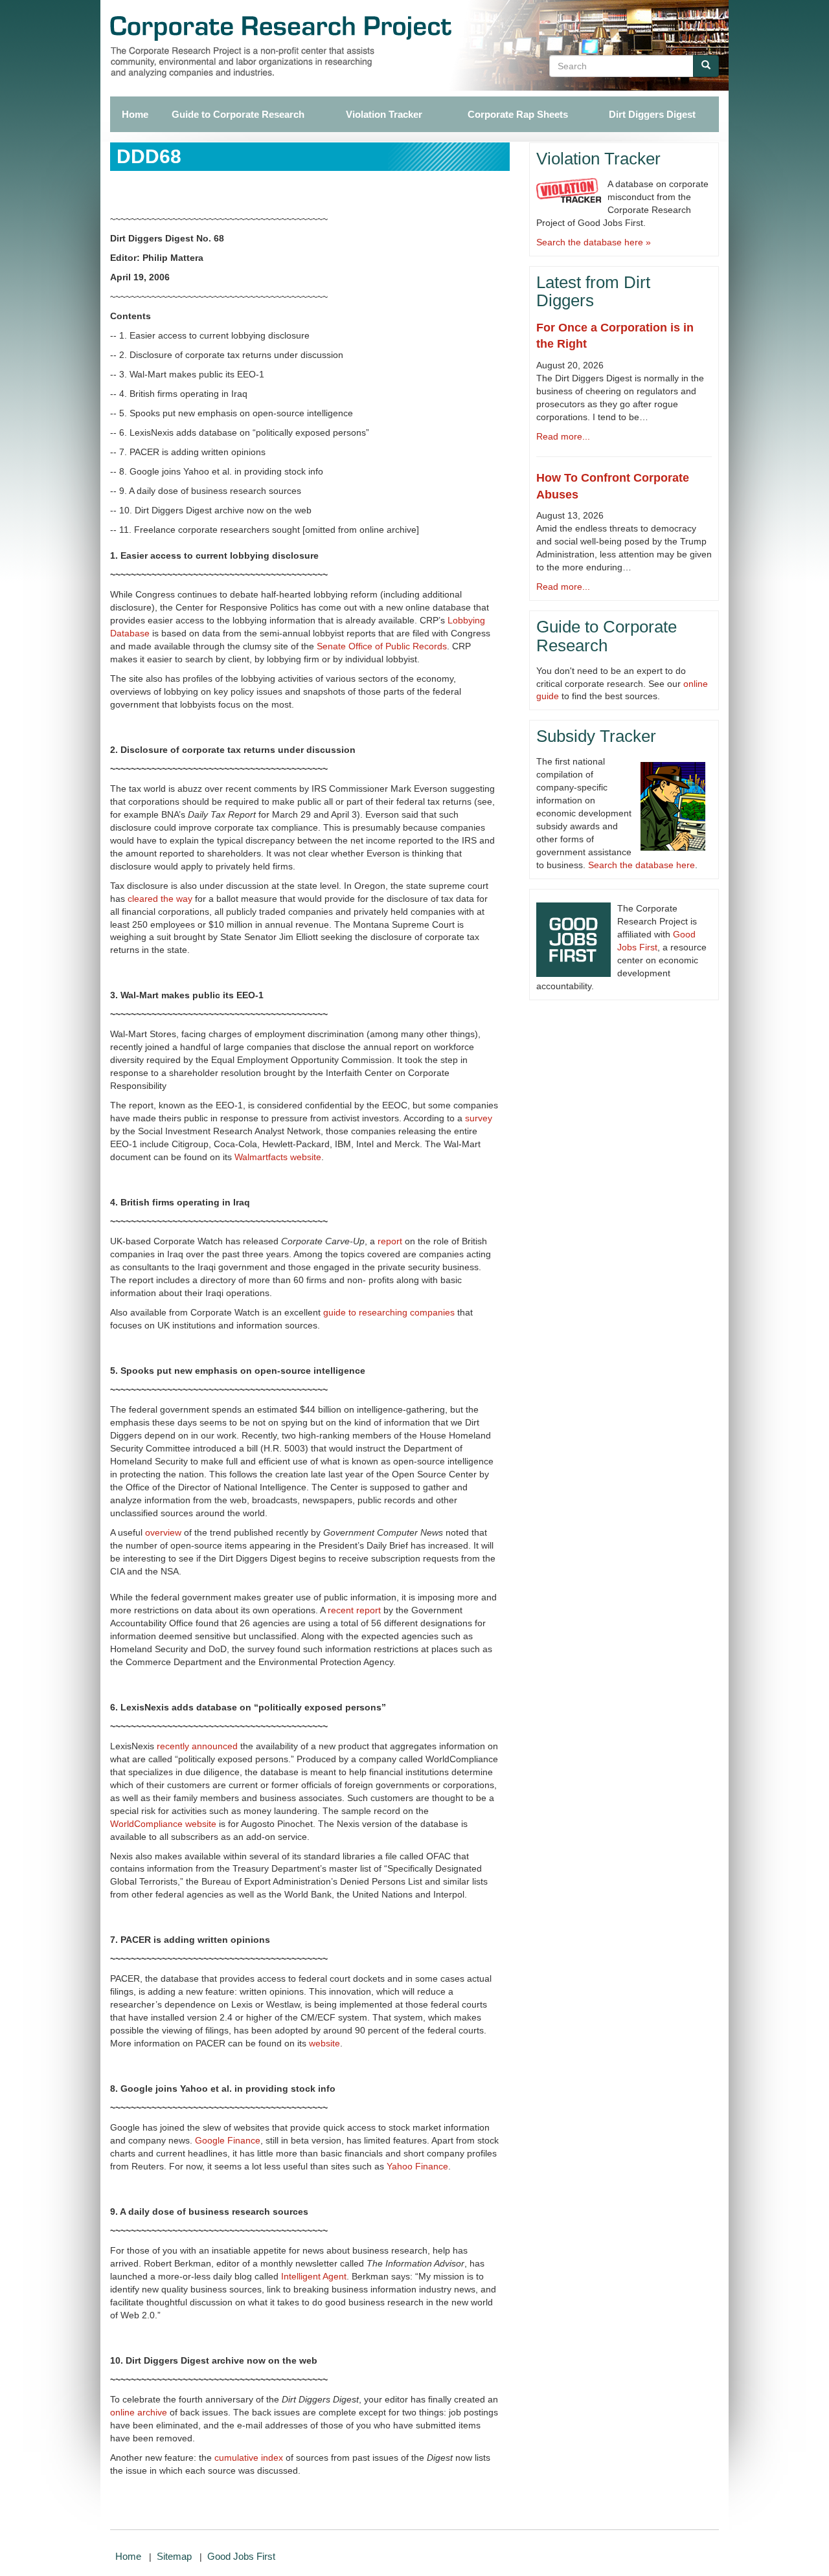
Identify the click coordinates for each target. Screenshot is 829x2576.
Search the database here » (594, 242)
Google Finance (228, 2140)
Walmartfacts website (278, 1157)
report (390, 1241)
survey (479, 1118)
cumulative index (249, 2458)
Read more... (563, 436)
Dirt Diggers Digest (652, 114)
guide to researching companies (389, 1312)
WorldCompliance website (163, 1824)
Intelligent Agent (314, 2276)
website (324, 2043)
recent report (354, 1610)
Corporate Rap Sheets (518, 114)
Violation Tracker (384, 114)
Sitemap (174, 2556)
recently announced (197, 1746)
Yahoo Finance (417, 2166)
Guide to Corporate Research (238, 114)
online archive (139, 2412)
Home (134, 114)
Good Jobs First (241, 2556)
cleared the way (160, 899)
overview (163, 1532)
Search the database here (642, 865)
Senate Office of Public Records (382, 646)
